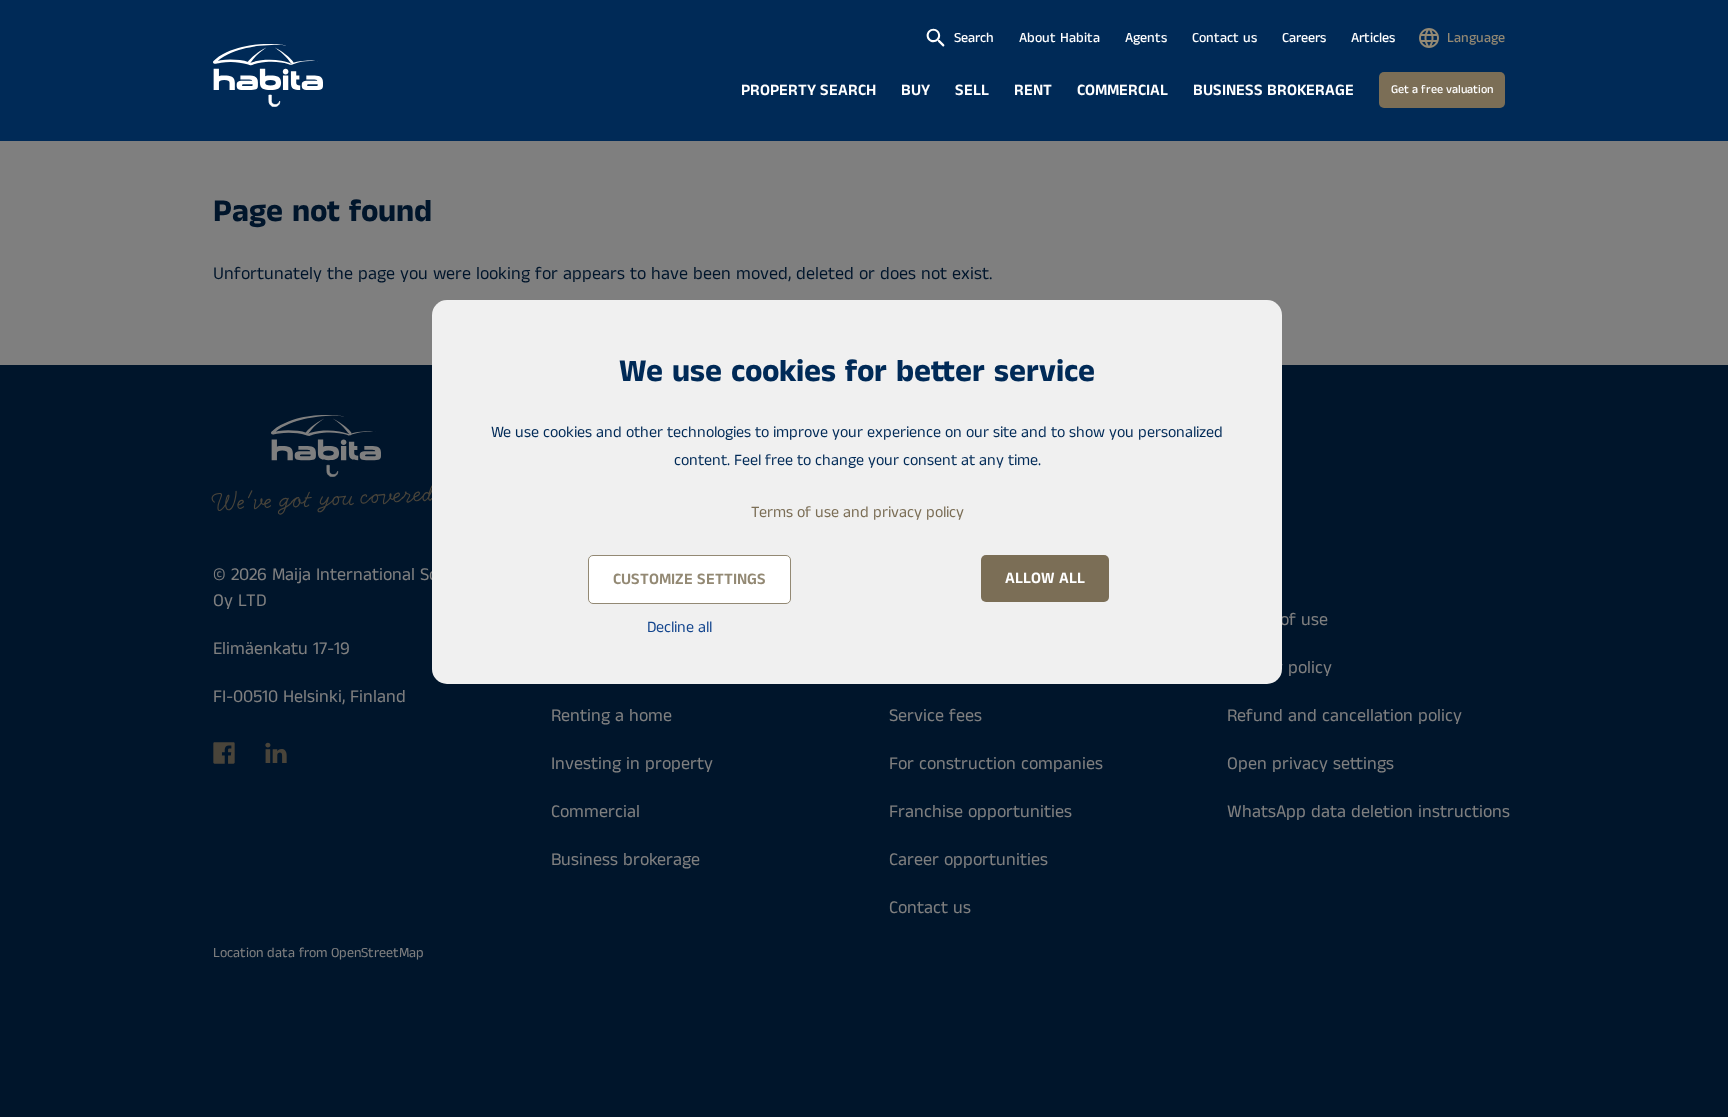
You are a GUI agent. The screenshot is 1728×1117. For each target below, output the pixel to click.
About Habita (1059, 38)
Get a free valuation (1442, 89)
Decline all (679, 627)
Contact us (1224, 38)
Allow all (1045, 578)
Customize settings (689, 579)
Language (1476, 38)
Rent (1033, 90)
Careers (1304, 38)
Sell (972, 90)
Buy (915, 90)
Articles (1373, 38)
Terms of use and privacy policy (857, 512)
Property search (808, 90)
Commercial (1122, 90)
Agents (1146, 38)
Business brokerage (1273, 90)
